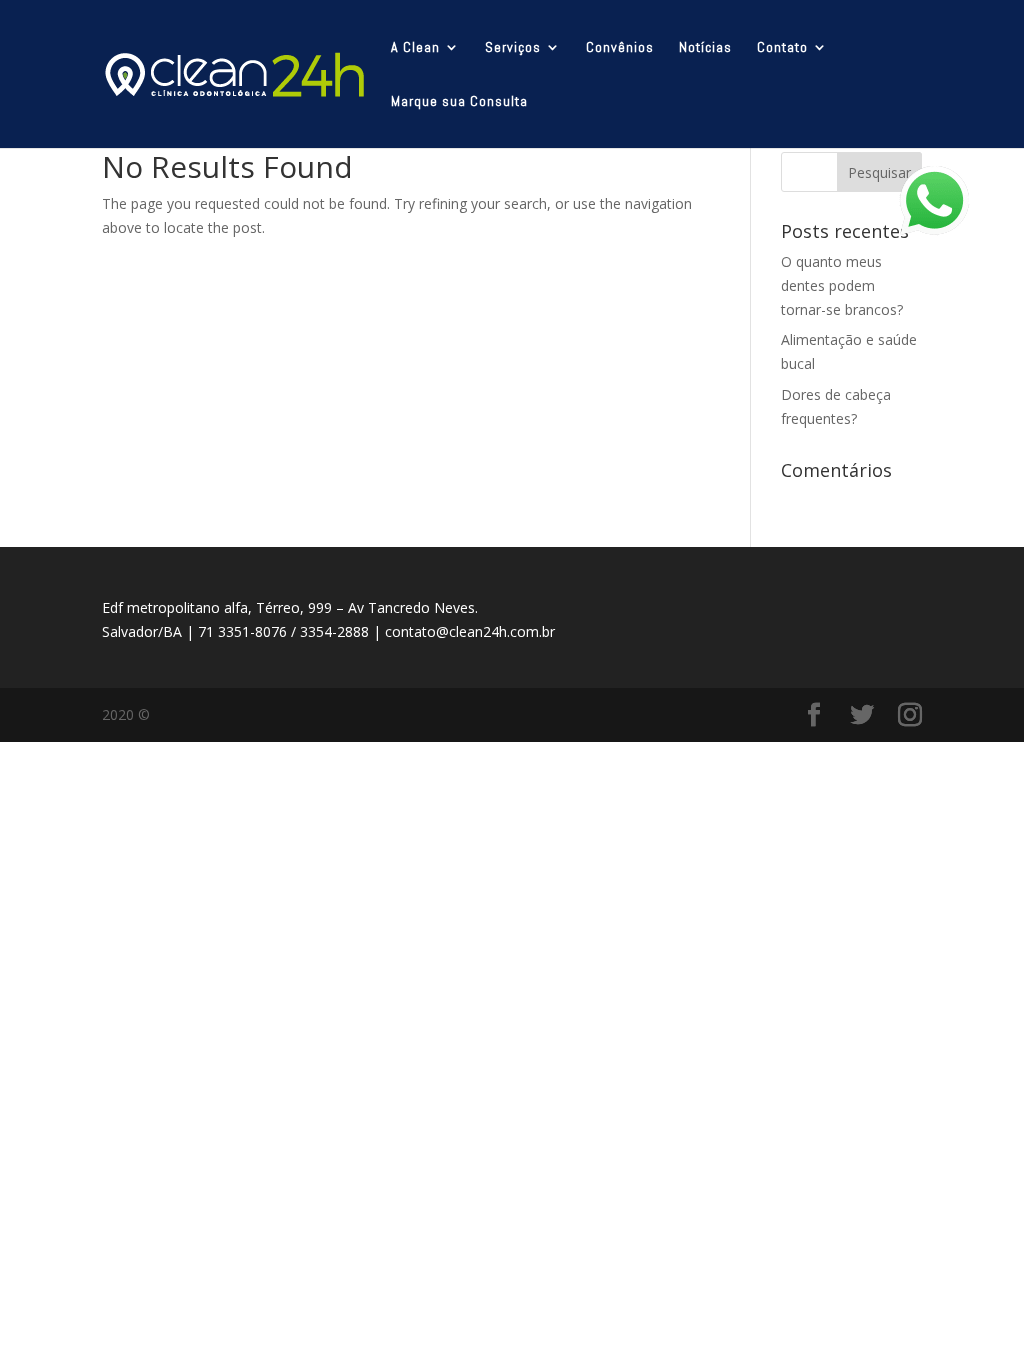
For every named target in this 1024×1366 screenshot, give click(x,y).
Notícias (705, 48)
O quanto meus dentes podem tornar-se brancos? (842, 285)
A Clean (415, 48)
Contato (782, 48)
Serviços (513, 48)
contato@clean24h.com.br (470, 631)
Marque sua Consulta (459, 102)
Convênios (620, 48)
